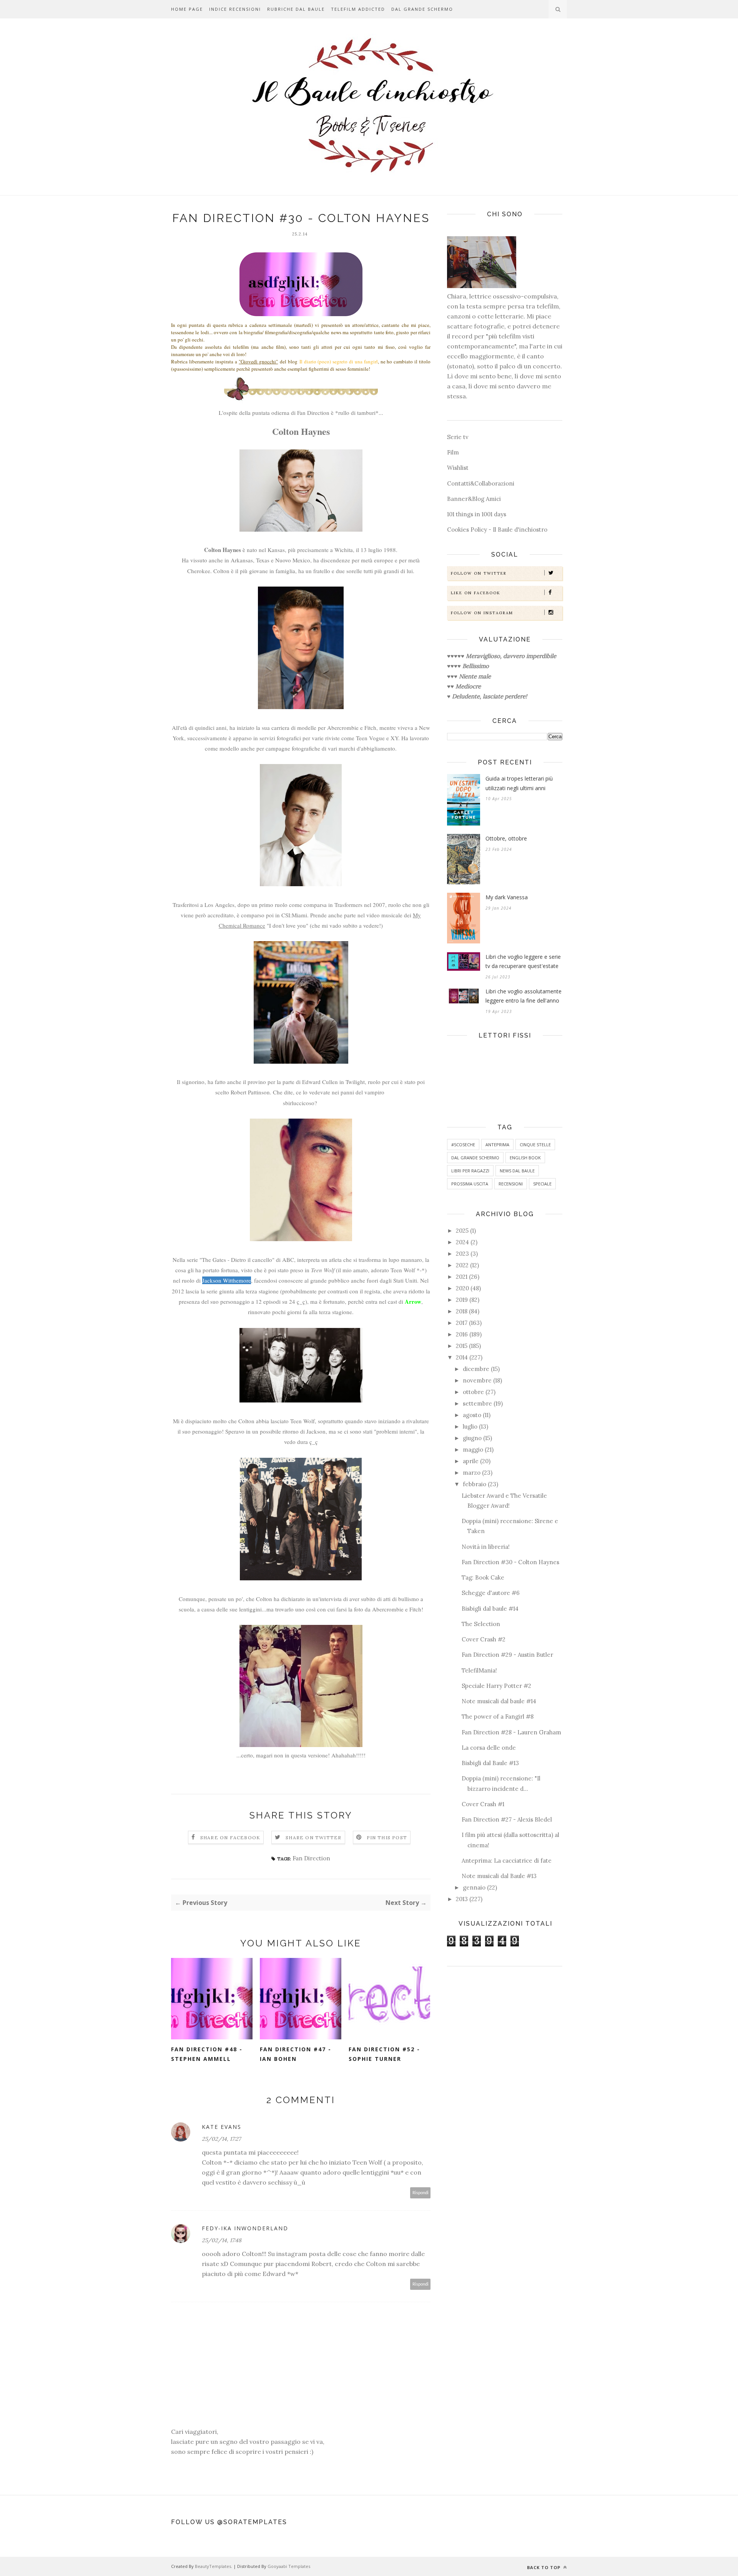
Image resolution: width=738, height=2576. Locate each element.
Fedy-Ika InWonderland (245, 2228)
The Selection (481, 1624)
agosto (472, 1415)
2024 (462, 1242)
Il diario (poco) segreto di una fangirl (339, 361)
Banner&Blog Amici (474, 499)
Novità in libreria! (486, 1547)
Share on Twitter (313, 1838)
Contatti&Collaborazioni (481, 483)
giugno (472, 1438)
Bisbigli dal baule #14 (490, 1609)
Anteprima (497, 1145)
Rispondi (421, 2193)
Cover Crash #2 (484, 1639)
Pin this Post (387, 1838)
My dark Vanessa (507, 897)
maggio (473, 1450)
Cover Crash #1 (483, 1804)
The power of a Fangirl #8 (498, 1717)
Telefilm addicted (358, 9)
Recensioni (511, 1184)
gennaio (474, 1887)
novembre (477, 1380)
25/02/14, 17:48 (222, 2240)
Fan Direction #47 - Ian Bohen (296, 2054)
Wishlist (458, 468)
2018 (462, 1311)
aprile (471, 1461)
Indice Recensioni (235, 9)
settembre (477, 1403)
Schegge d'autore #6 (491, 1593)
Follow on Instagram (482, 613)
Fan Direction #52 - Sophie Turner (384, 2054)
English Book (525, 1158)
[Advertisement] (505, 2093)
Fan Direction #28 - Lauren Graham (511, 1732)
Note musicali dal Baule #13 (499, 1876)
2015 (462, 1346)
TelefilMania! (479, 1670)
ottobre (473, 1392)
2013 (462, 1899)
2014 (462, 1357)
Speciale (542, 1184)
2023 (462, 1254)
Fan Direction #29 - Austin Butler (507, 1655)
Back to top (544, 2567)
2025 (462, 1231)
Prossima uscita (470, 1184)
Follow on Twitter (479, 573)
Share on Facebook (230, 1838)
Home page (187, 9)
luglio (470, 1426)
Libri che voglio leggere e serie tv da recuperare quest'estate (523, 961)
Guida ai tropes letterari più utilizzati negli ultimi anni (519, 783)
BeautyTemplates (213, 2566)
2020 (462, 1288)
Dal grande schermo (422, 9)
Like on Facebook (476, 593)
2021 (462, 1277)
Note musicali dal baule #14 (499, 1701)
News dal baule (517, 1171)
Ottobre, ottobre (506, 838)
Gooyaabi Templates (289, 2566)
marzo (472, 1473)
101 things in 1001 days (477, 514)
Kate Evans (222, 2127)
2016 (462, 1334)
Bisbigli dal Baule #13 (490, 1763)
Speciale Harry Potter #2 (496, 1686)
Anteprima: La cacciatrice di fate (507, 1861)
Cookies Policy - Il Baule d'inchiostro (497, 530)
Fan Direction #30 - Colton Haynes (510, 1562)
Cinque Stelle (535, 1145)
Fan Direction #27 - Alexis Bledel (507, 1819)
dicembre (476, 1369)
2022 (462, 1265)
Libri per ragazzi (470, 1171)
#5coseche (463, 1145)
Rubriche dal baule (296, 9)
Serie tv (458, 437)
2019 (462, 1300)
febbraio (475, 1484)
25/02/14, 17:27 (221, 2139)
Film (453, 452)
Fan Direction (311, 1858)
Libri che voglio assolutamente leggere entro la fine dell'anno (524, 996)
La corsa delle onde (489, 1748)
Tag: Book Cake (483, 1577)
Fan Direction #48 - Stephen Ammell (207, 2054)
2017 (462, 1323)
